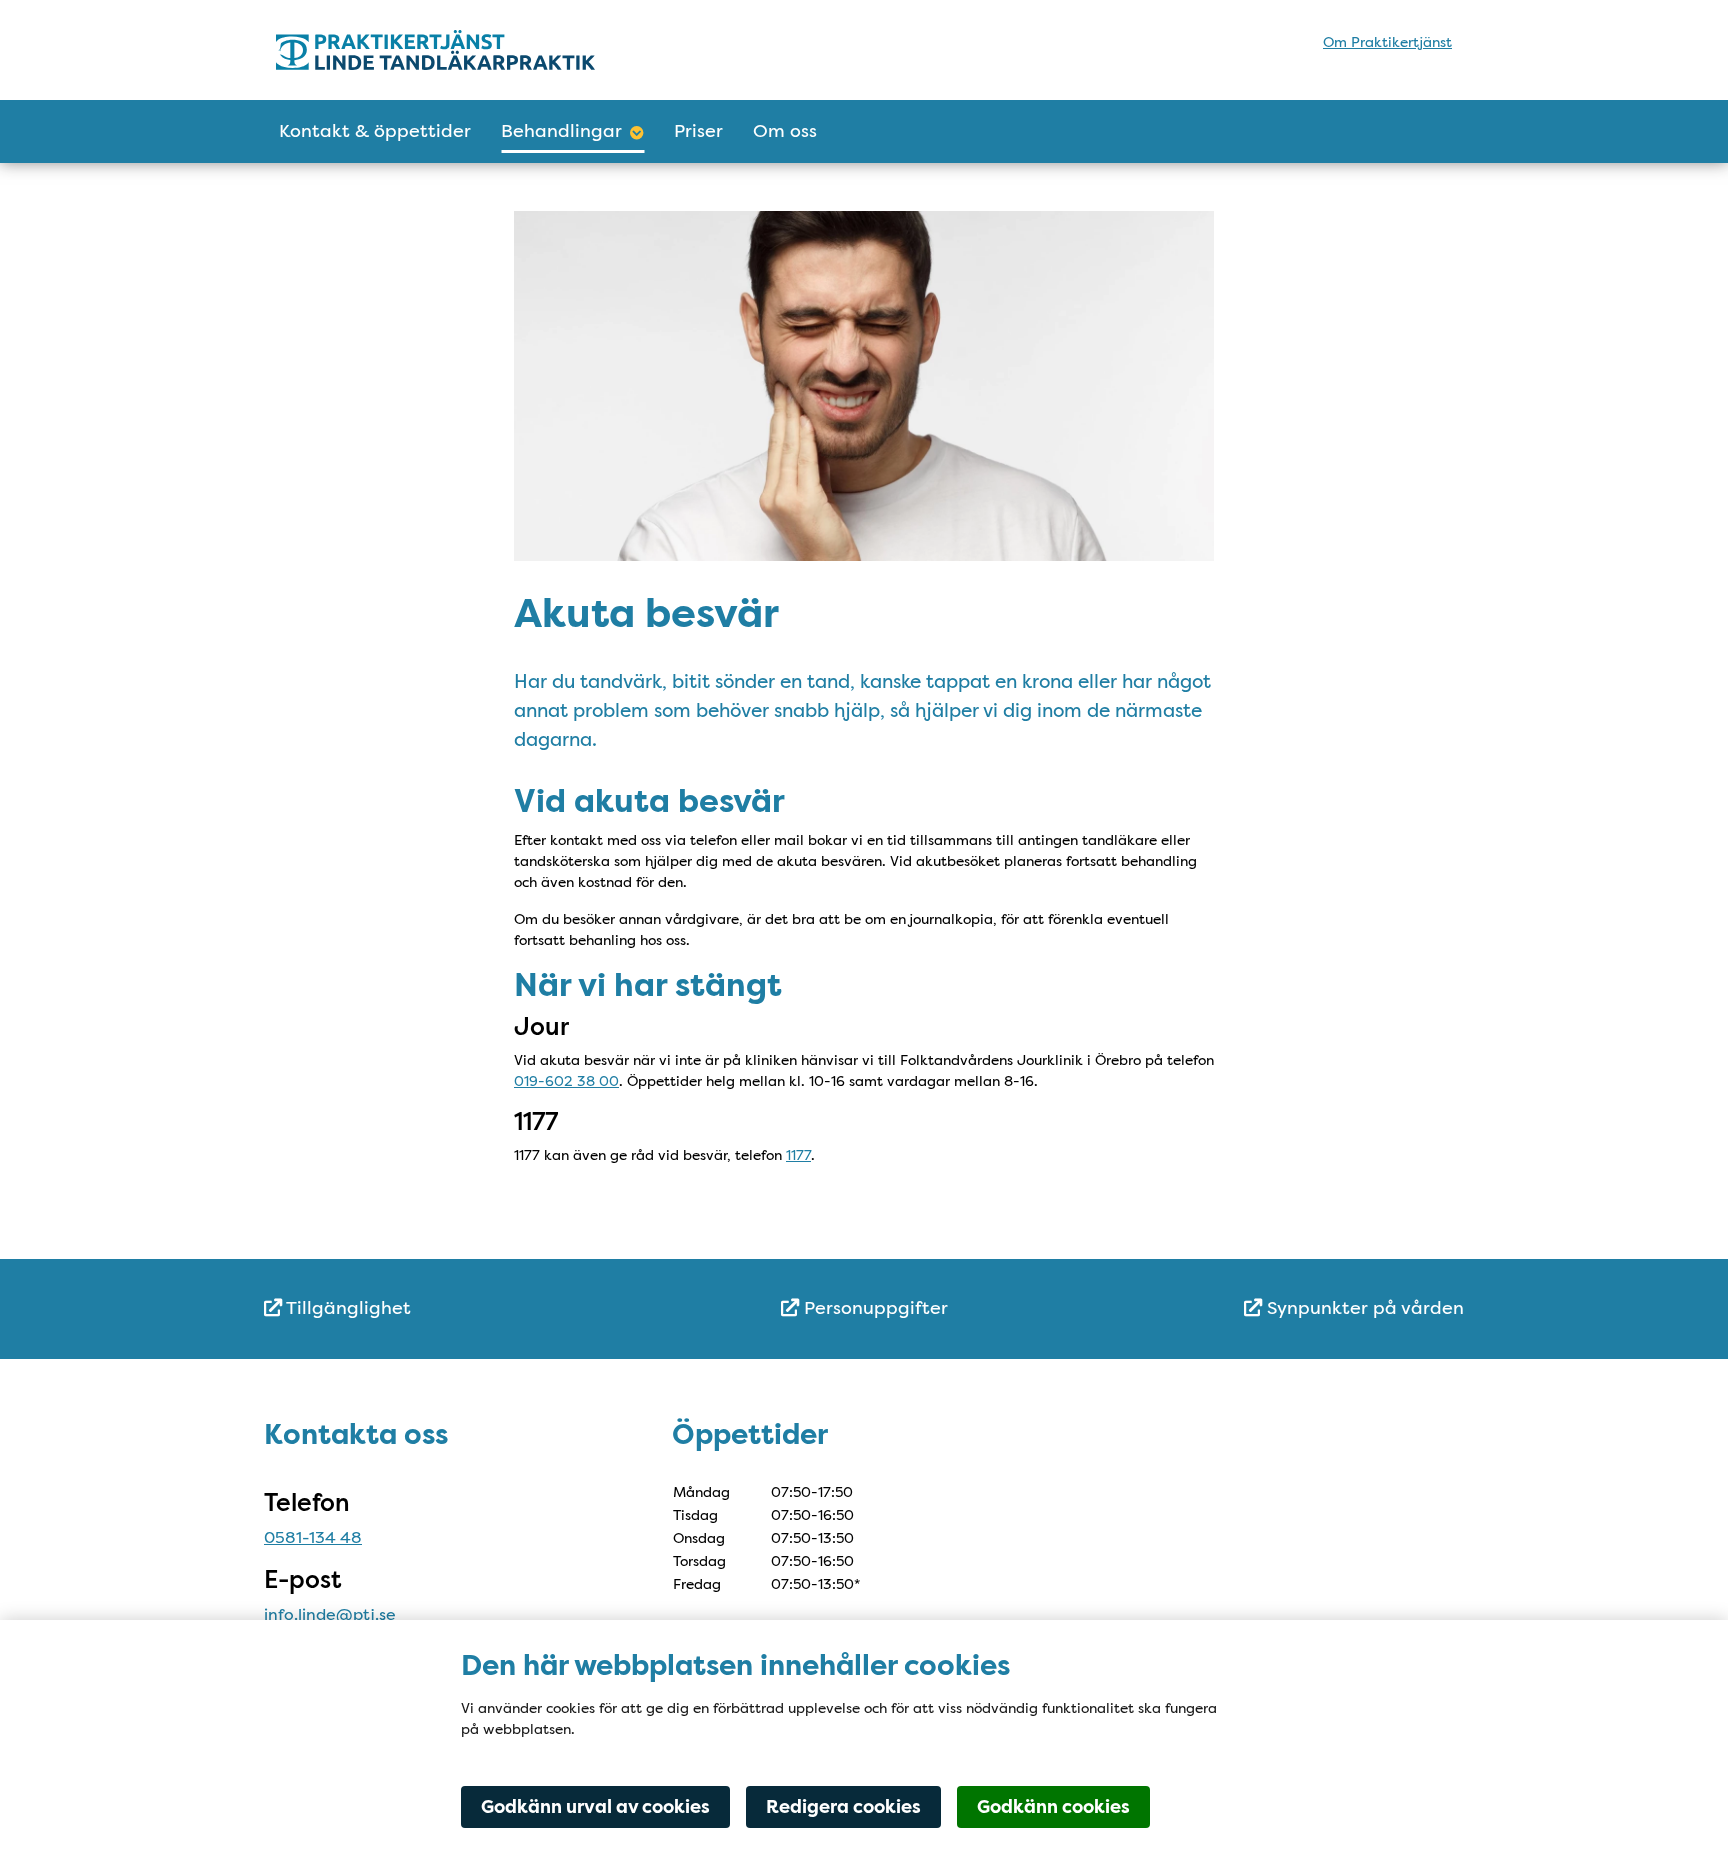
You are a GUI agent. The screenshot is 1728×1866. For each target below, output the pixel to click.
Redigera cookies (843, 1807)
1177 (798, 1155)
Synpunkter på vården (1363, 1308)
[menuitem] (464, 1308)
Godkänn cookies (1053, 1807)
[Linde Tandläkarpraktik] (451, 50)
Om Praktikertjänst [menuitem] (1387, 42)
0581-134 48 (313, 1537)
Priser (698, 131)
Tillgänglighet (346, 1308)
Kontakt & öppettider (375, 131)
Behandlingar (561, 131)
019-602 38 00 (566, 1081)
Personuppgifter (873, 1308)
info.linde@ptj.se (330, 1614)
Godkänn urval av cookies (595, 1807)
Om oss (785, 131)
